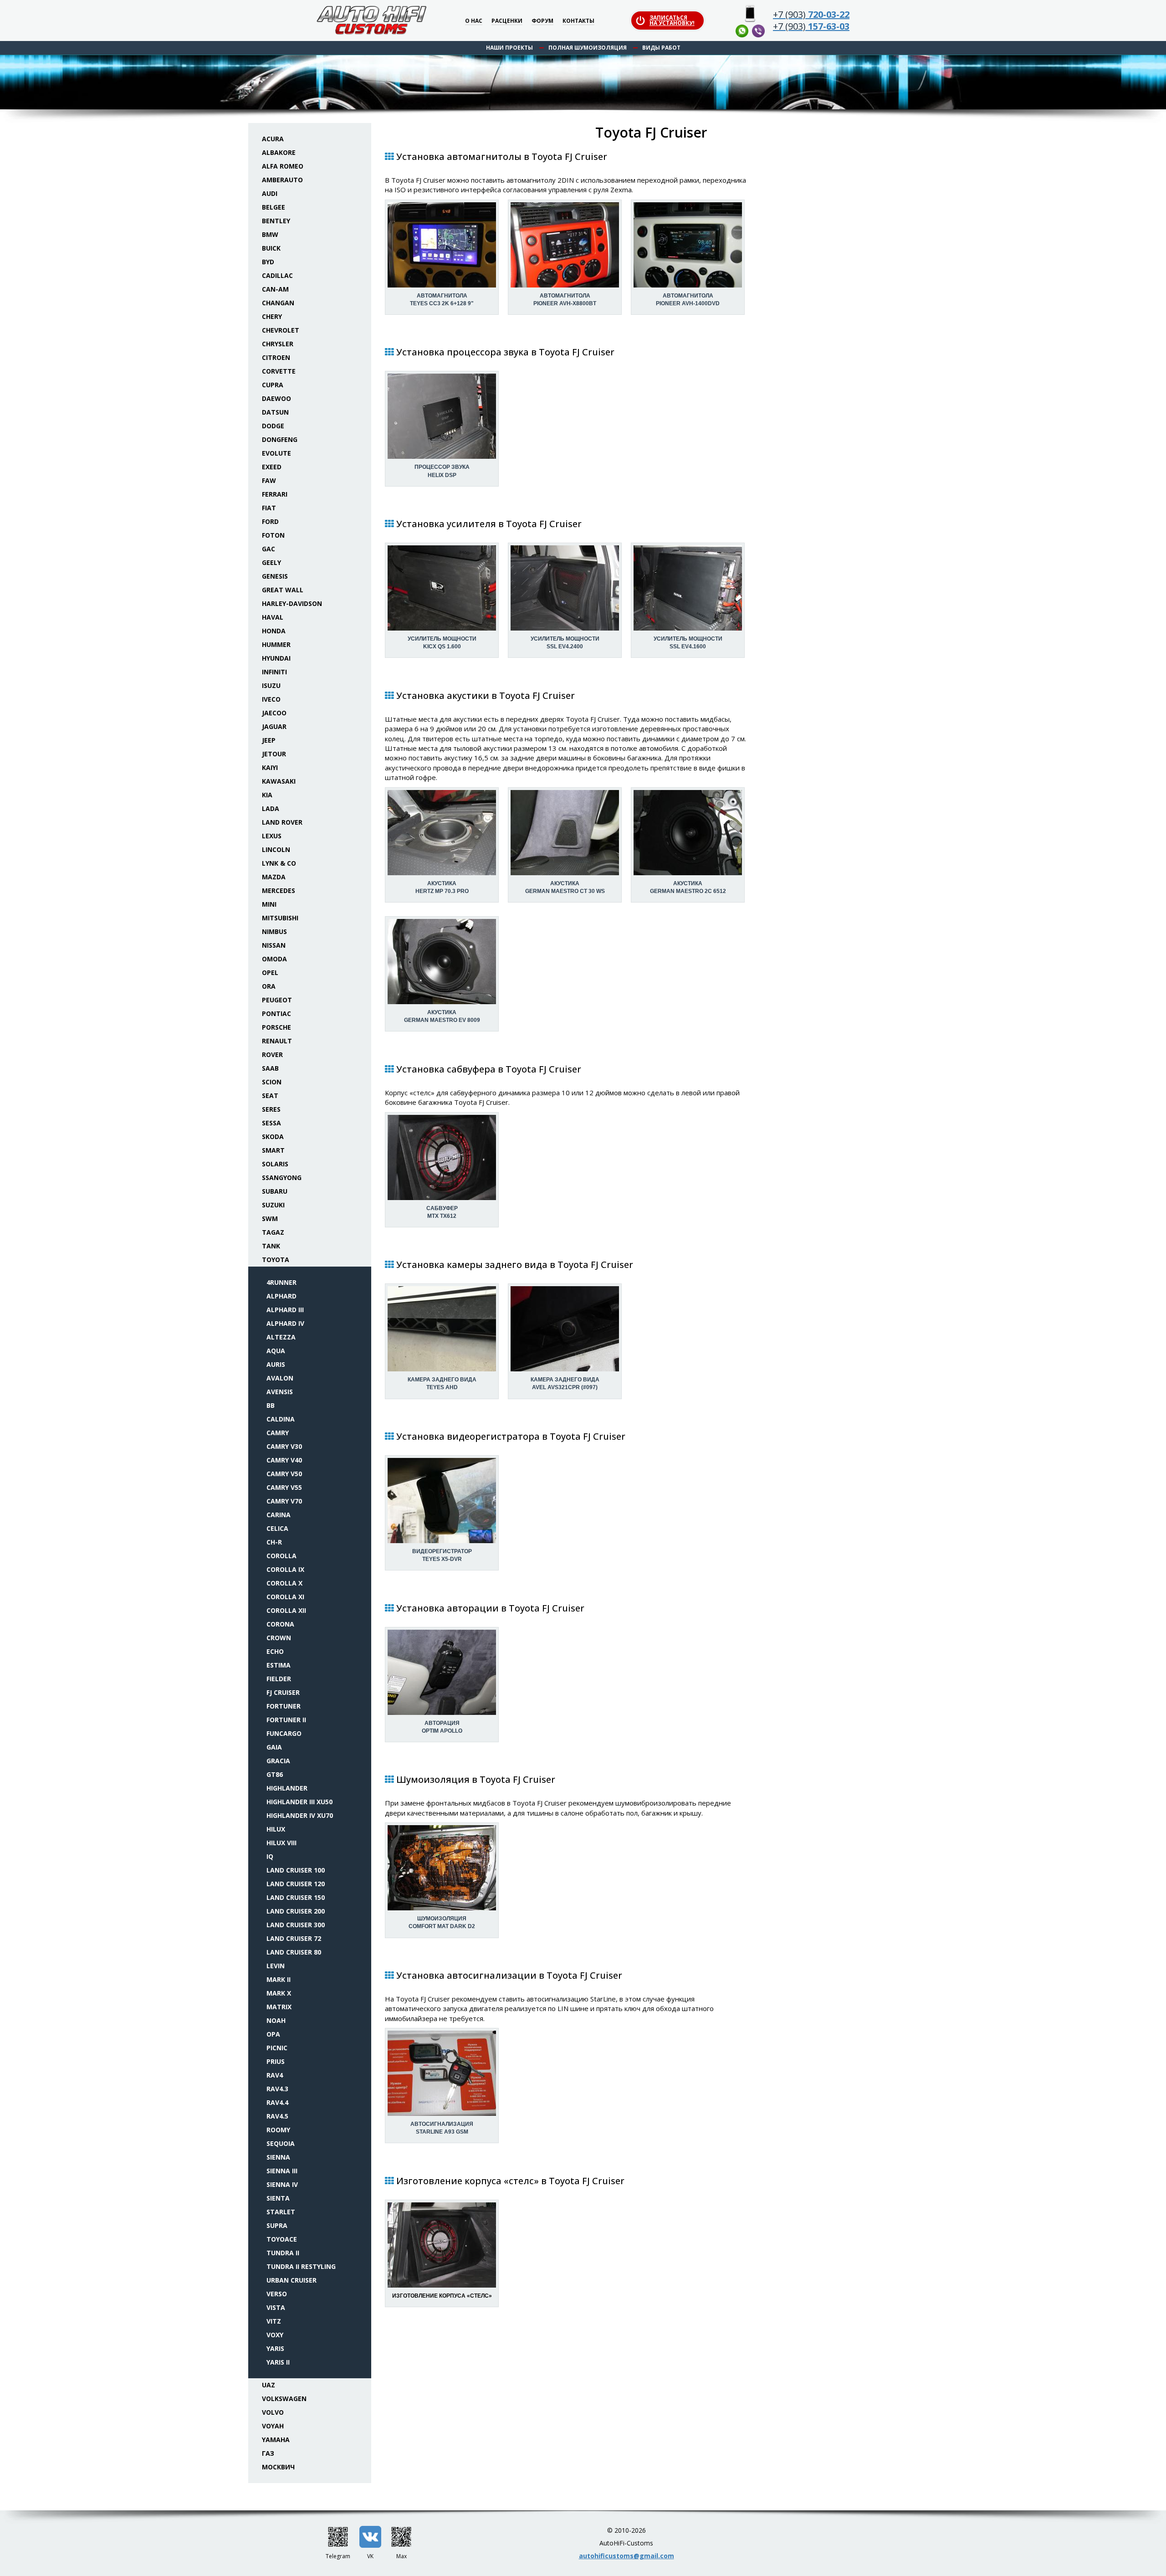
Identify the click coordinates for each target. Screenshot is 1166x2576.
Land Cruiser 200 (296, 1911)
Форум (542, 21)
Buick (271, 248)
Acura (273, 139)
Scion (272, 1082)
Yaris (275, 2348)
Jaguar (274, 726)
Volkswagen (284, 2399)
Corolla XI (285, 1597)
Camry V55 (284, 1487)
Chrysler (278, 344)
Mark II (279, 1979)
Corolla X (284, 1583)
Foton (273, 535)
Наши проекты (509, 48)
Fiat (269, 508)
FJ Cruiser (283, 1692)
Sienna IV (282, 2184)
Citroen (276, 357)
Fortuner (284, 1706)
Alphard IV (285, 1323)
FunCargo (284, 1733)
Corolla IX (285, 1569)
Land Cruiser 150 (296, 1897)
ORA (269, 986)
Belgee (274, 207)
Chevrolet (281, 330)
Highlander (287, 1788)
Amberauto (282, 180)
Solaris (275, 1164)
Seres (271, 1109)
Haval (273, 617)
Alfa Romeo (283, 166)
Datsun (275, 412)
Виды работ (661, 48)
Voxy (275, 2335)
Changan (278, 303)
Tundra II (283, 2253)
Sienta (278, 2198)
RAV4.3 (277, 2089)
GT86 (275, 1774)
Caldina (281, 1419)
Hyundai (276, 658)
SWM (270, 1219)
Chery (272, 316)
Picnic (277, 2048)
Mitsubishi (280, 918)
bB (271, 1405)
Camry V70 (284, 1501)
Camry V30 (284, 1446)
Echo (275, 1651)
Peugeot (277, 1000)
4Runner (281, 1282)
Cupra (273, 385)
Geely (271, 562)
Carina (279, 1515)
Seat (270, 1096)
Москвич (278, 2467)
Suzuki (273, 1205)
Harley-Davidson (292, 603)
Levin (276, 1966)
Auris (276, 1364)
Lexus (272, 836)
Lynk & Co (279, 863)
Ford (270, 521)
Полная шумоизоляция (588, 48)
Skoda (273, 1137)
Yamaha (276, 2440)
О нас (474, 21)
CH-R (274, 1542)
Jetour (274, 754)
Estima (279, 1665)
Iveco (271, 699)
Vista (276, 2307)
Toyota (276, 1260)
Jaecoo (274, 713)
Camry (278, 1433)
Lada (271, 808)
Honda (274, 631)
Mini (269, 904)
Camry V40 (284, 1460)
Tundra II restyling (301, 2266)
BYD (268, 262)
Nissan (274, 945)
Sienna (278, 2157)
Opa (273, 2034)
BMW (270, 234)
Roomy (278, 2130)
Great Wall (283, 590)
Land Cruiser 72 (294, 1938)
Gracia (278, 1761)
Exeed (272, 467)
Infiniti (274, 672)
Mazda (274, 877)
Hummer (276, 644)
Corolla (281, 1556)
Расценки (507, 21)
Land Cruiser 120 (296, 1884)
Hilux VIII (281, 1843)
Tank (271, 1246)
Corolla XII (286, 1610)
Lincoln (276, 849)
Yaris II (278, 2362)
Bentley (276, 221)
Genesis (275, 576)
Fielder (279, 1679)
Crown (279, 1638)
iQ (270, 1856)
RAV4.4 (277, 2102)
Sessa (271, 1123)
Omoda (274, 959)
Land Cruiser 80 (294, 1952)
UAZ (268, 2385)
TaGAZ (273, 1232)
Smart (273, 1150)
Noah (276, 2020)
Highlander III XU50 (299, 1802)
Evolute (276, 453)
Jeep (269, 740)
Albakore (279, 152)
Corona (280, 1624)
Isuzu (271, 685)
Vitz (274, 2321)
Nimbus (274, 931)
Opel (270, 972)
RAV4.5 (277, 2116)
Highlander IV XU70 (300, 1815)
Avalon (280, 1378)
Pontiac (276, 1013)
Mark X (279, 1993)
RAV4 (275, 2075)
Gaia (274, 1747)
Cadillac (277, 275)
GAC (268, 549)
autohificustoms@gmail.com (626, 2556)
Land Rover (282, 822)
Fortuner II (286, 1720)
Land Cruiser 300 (296, 1925)
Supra (277, 2225)
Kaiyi (270, 767)
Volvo (273, 2412)
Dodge (273, 426)
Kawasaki (279, 781)
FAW (269, 480)
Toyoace (282, 2239)
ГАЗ (268, 2453)
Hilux (276, 1829)
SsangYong (282, 1178)
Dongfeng (280, 439)
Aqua (276, 1351)
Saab (270, 1068)
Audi (270, 193)
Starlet (281, 2212)
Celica (277, 1528)
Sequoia (281, 2143)
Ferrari (275, 494)
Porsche (276, 1027)
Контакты (578, 21)
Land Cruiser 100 (296, 1870)
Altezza (281, 1337)
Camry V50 (284, 1474)
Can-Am (275, 289)
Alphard (281, 1296)
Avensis (280, 1392)
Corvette (279, 371)
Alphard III (285, 1310)
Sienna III (282, 2171)
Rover (272, 1055)
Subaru (275, 1191)
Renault (277, 1041)
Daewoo (276, 398)
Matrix (279, 2007)
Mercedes (279, 890)
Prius (276, 2061)
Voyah (273, 2426)
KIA (267, 795)
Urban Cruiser (291, 2280)
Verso (277, 2294)
